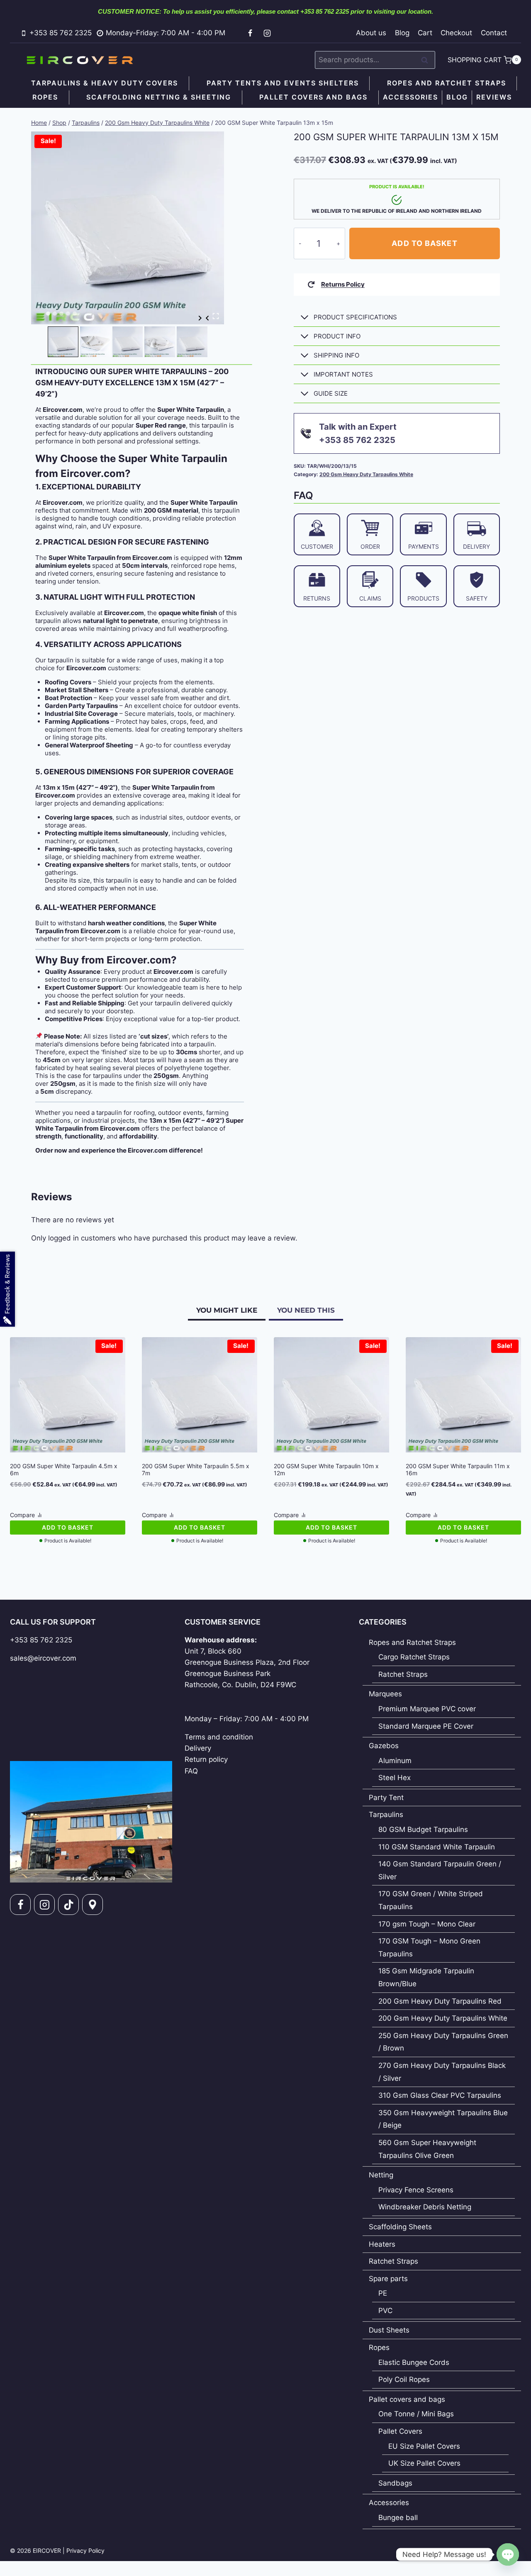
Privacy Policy (85, 2550)
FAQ (191, 1771)
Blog (402, 33)
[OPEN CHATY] (508, 2554)
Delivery (198, 1748)
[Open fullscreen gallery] (216, 316)
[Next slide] (200, 318)
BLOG (457, 97)
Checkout (456, 33)
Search (427, 60)
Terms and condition (219, 1737)
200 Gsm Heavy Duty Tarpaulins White (366, 474)
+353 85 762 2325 (41, 1640)
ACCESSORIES (410, 97)
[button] (63, 342)
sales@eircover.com (43, 1658)
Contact (494, 33)
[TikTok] (68, 1905)
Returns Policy (343, 284)
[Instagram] (267, 33)
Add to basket (424, 243)
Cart (425, 33)
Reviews (494, 97)
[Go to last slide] (208, 318)
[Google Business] (93, 1905)
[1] (128, 228)
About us (371, 33)
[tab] (48, 314)
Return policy (206, 1759)
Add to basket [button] (68, 1527)
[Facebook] (250, 33)
